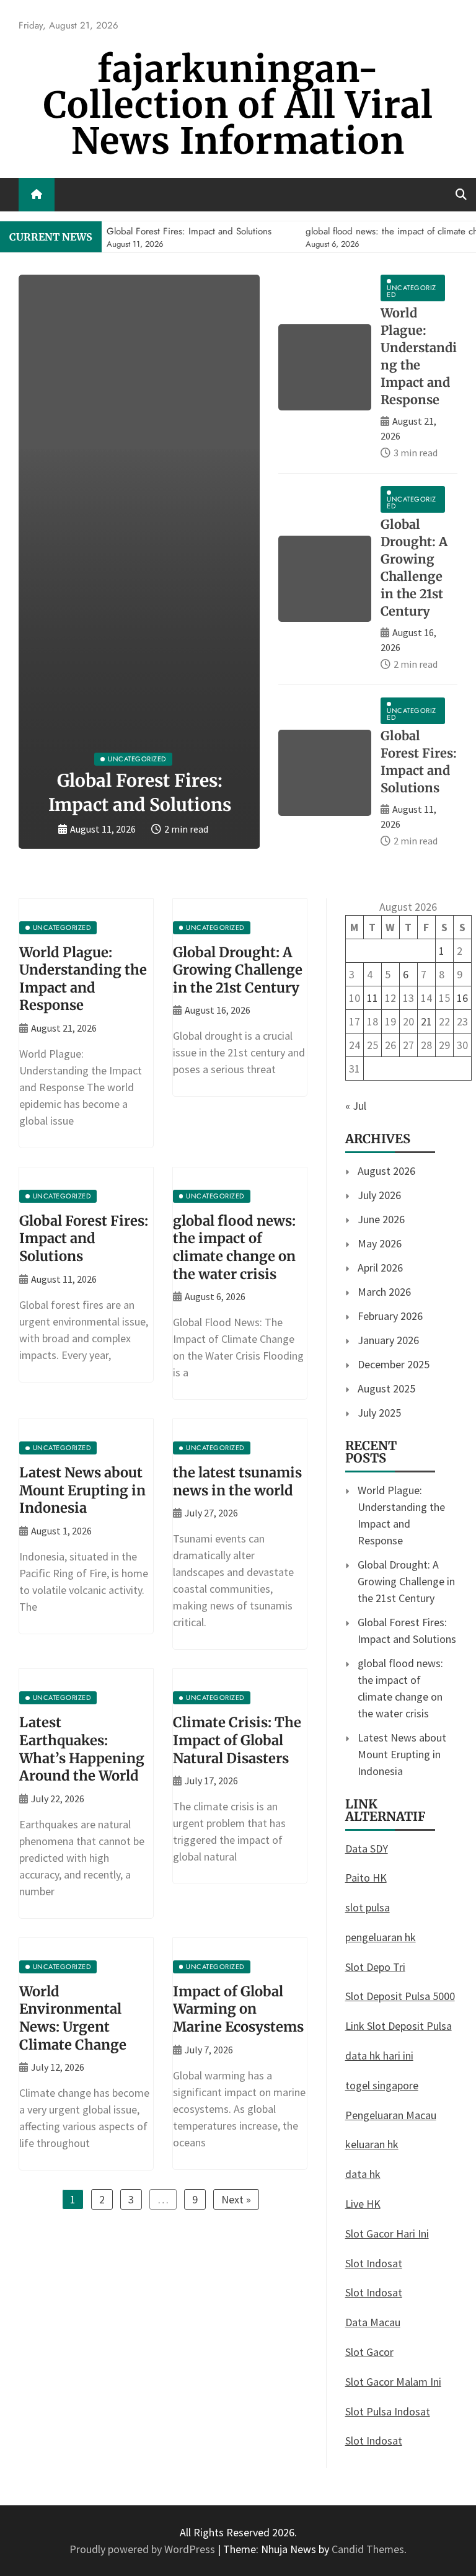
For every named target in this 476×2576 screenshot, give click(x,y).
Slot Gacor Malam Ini (393, 2382)
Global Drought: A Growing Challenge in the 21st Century (238, 970)
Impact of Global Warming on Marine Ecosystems (238, 2009)
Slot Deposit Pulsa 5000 (400, 1996)
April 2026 (380, 1268)
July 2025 (379, 1413)
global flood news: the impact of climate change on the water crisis (234, 1247)
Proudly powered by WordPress (143, 2549)
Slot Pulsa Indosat (388, 2411)
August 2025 (386, 1388)
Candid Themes (368, 2549)
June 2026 (381, 1219)
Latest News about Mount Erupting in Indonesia (82, 1490)
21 (426, 1021)
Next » (236, 2199)
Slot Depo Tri (375, 1967)
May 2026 (380, 1243)
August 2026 (386, 1171)
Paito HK (366, 1878)
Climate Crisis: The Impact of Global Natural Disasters (237, 1740)
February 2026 (390, 1316)
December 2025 (394, 1364)
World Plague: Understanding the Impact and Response (83, 979)
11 (372, 998)
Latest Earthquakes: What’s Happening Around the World (82, 1749)
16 (462, 998)
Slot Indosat (374, 2263)
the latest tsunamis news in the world (237, 1481)
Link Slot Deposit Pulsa (399, 2026)
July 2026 (379, 1195)
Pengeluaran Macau (391, 2115)
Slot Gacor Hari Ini (387, 2233)
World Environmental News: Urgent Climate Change (73, 2018)
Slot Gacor (369, 2352)
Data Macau (373, 2322)
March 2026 (384, 1292)
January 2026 (388, 1340)
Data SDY (367, 1848)
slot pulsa (368, 1907)
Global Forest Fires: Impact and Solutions (84, 1238)
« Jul (356, 1106)
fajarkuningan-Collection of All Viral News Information (238, 105)
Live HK (363, 2204)
